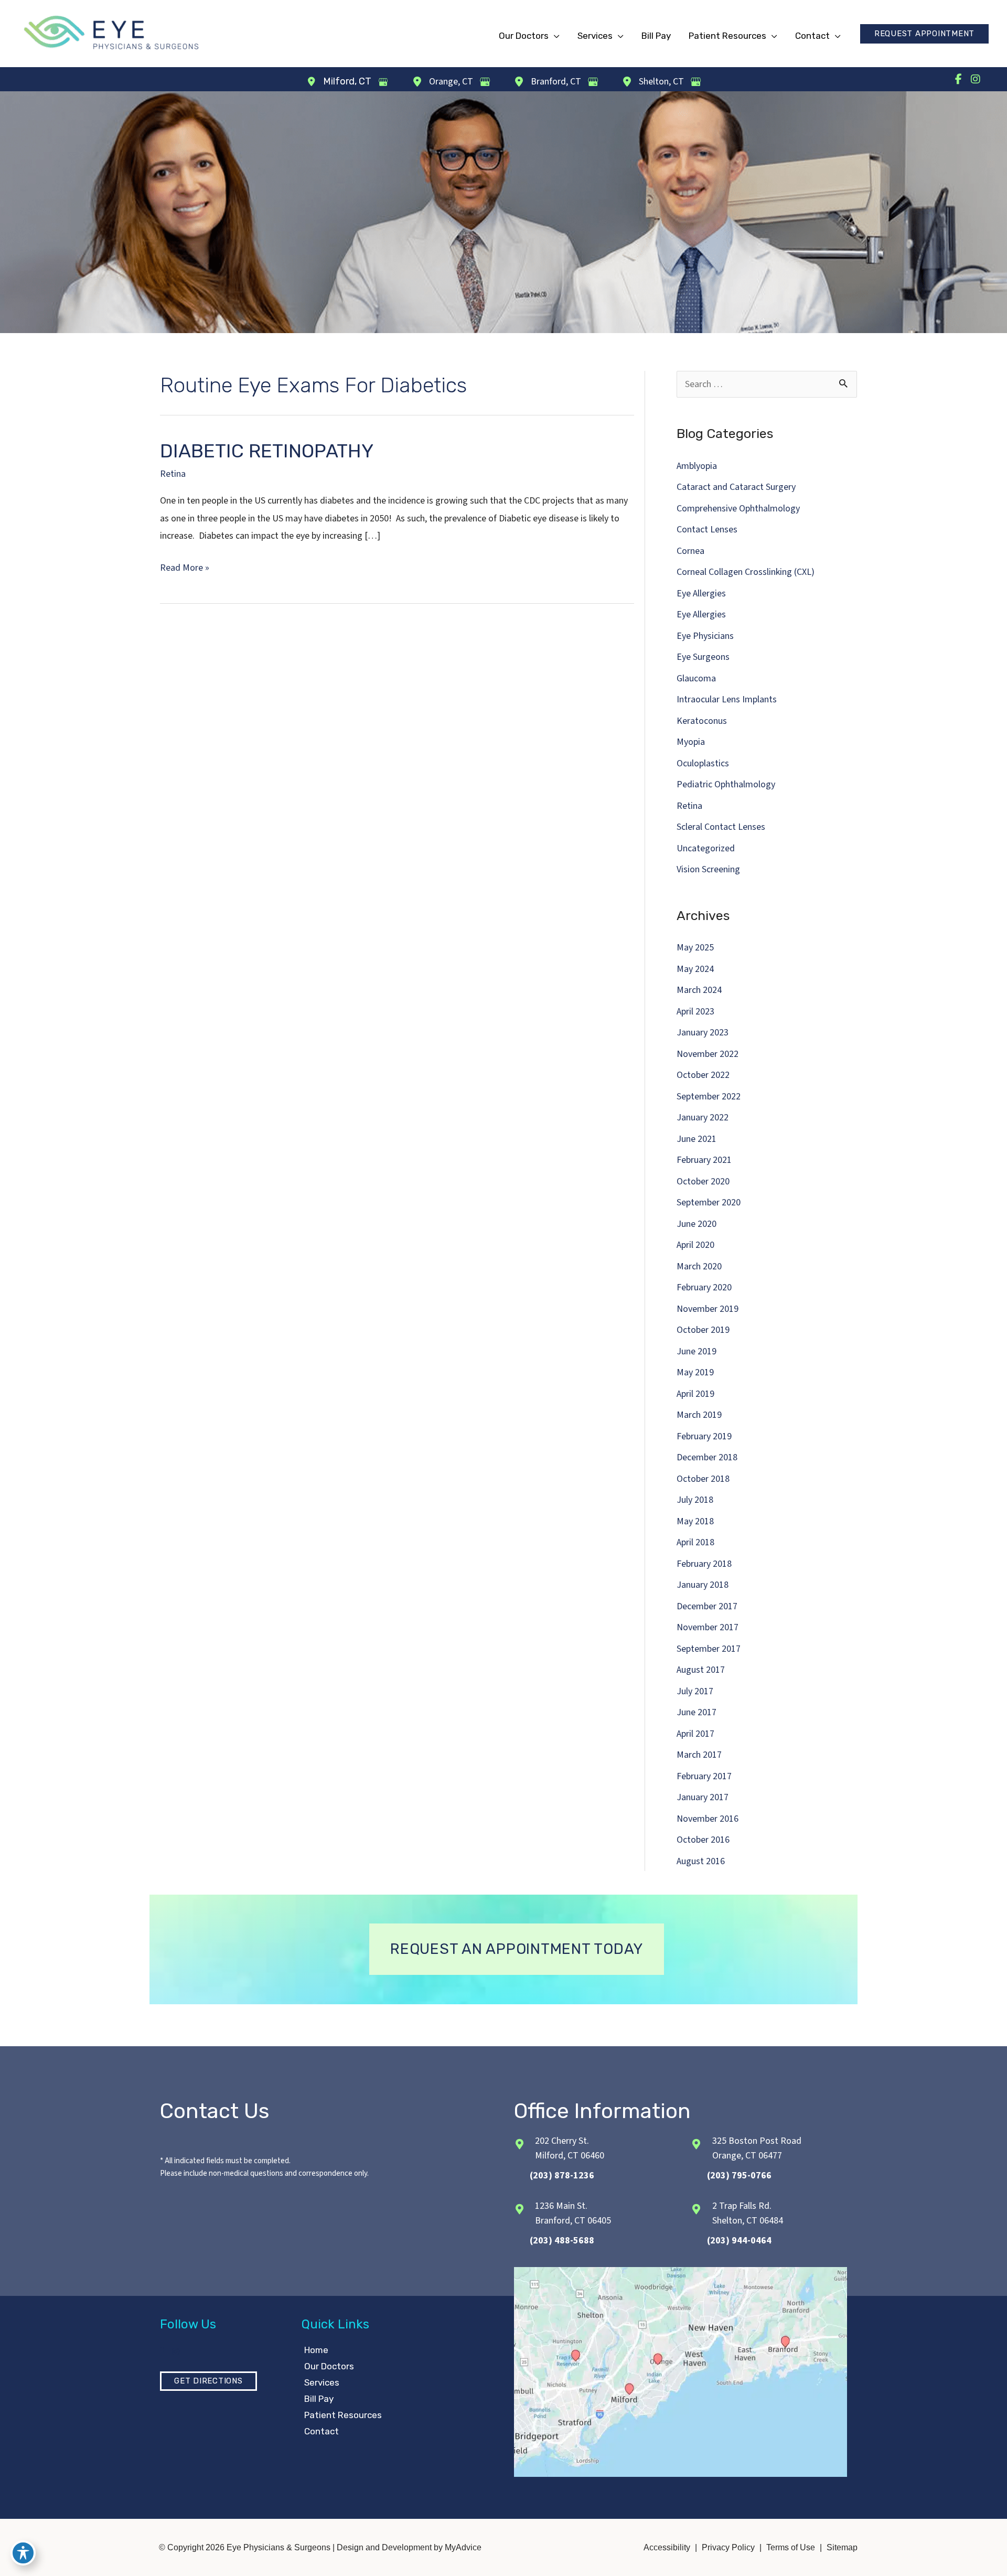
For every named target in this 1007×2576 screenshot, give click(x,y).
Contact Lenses (707, 530)
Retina (173, 474)
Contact (322, 2431)
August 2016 (701, 1861)
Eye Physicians (705, 636)
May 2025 (695, 948)
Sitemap (842, 2547)
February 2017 (704, 1776)
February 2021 (704, 1160)
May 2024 (695, 969)
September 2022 (709, 1097)
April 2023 (695, 1012)
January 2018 (703, 1585)
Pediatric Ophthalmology (726, 784)
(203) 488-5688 (562, 2241)
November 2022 (708, 1054)
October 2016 (703, 1840)
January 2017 (703, 1797)
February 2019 (704, 1436)
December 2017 (707, 1606)
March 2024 (699, 990)
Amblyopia (697, 466)
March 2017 (699, 1755)
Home (316, 2350)
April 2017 (695, 1734)
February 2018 (704, 1564)
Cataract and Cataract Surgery (736, 487)
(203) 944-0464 (739, 2241)
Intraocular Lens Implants (727, 699)
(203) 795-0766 (739, 2176)
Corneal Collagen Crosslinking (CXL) (746, 572)
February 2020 (704, 1287)
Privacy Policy (728, 2547)
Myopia (691, 742)
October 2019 (703, 1330)
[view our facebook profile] (958, 79)
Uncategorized (706, 848)
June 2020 (697, 1224)
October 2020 (703, 1182)
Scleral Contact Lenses (721, 827)
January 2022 (703, 1118)
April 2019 (695, 1394)
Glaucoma (696, 678)
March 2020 (699, 1266)
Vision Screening (708, 869)
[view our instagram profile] (976, 79)
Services (322, 2382)
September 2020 (709, 1203)
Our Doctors (329, 2366)
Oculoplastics (703, 763)
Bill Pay (319, 2399)
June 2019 (697, 1351)
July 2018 (695, 1500)
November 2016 (708, 1819)
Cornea (690, 551)
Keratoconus (702, 721)
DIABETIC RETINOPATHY (267, 451)
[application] (554, 36)
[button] (924, 34)
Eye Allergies (701, 594)
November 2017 (708, 1627)
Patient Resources (343, 2415)
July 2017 (695, 1691)
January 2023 (703, 1033)
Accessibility (667, 2547)
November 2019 (708, 1309)
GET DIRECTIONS (208, 2381)
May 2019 (695, 1372)
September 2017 (709, 1649)
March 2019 (699, 1415)
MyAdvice (462, 2547)
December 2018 (707, 1457)
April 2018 (695, 1542)
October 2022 (703, 1075)
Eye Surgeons (703, 657)
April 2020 (695, 1245)
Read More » (185, 569)
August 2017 (701, 1670)
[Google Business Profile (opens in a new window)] (383, 82)
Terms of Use (791, 2547)
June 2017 (697, 1712)
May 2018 (695, 1521)
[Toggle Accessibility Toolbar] (23, 2553)
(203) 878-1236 (562, 2176)
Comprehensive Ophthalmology (738, 509)
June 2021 (697, 1139)
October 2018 (703, 1479)
